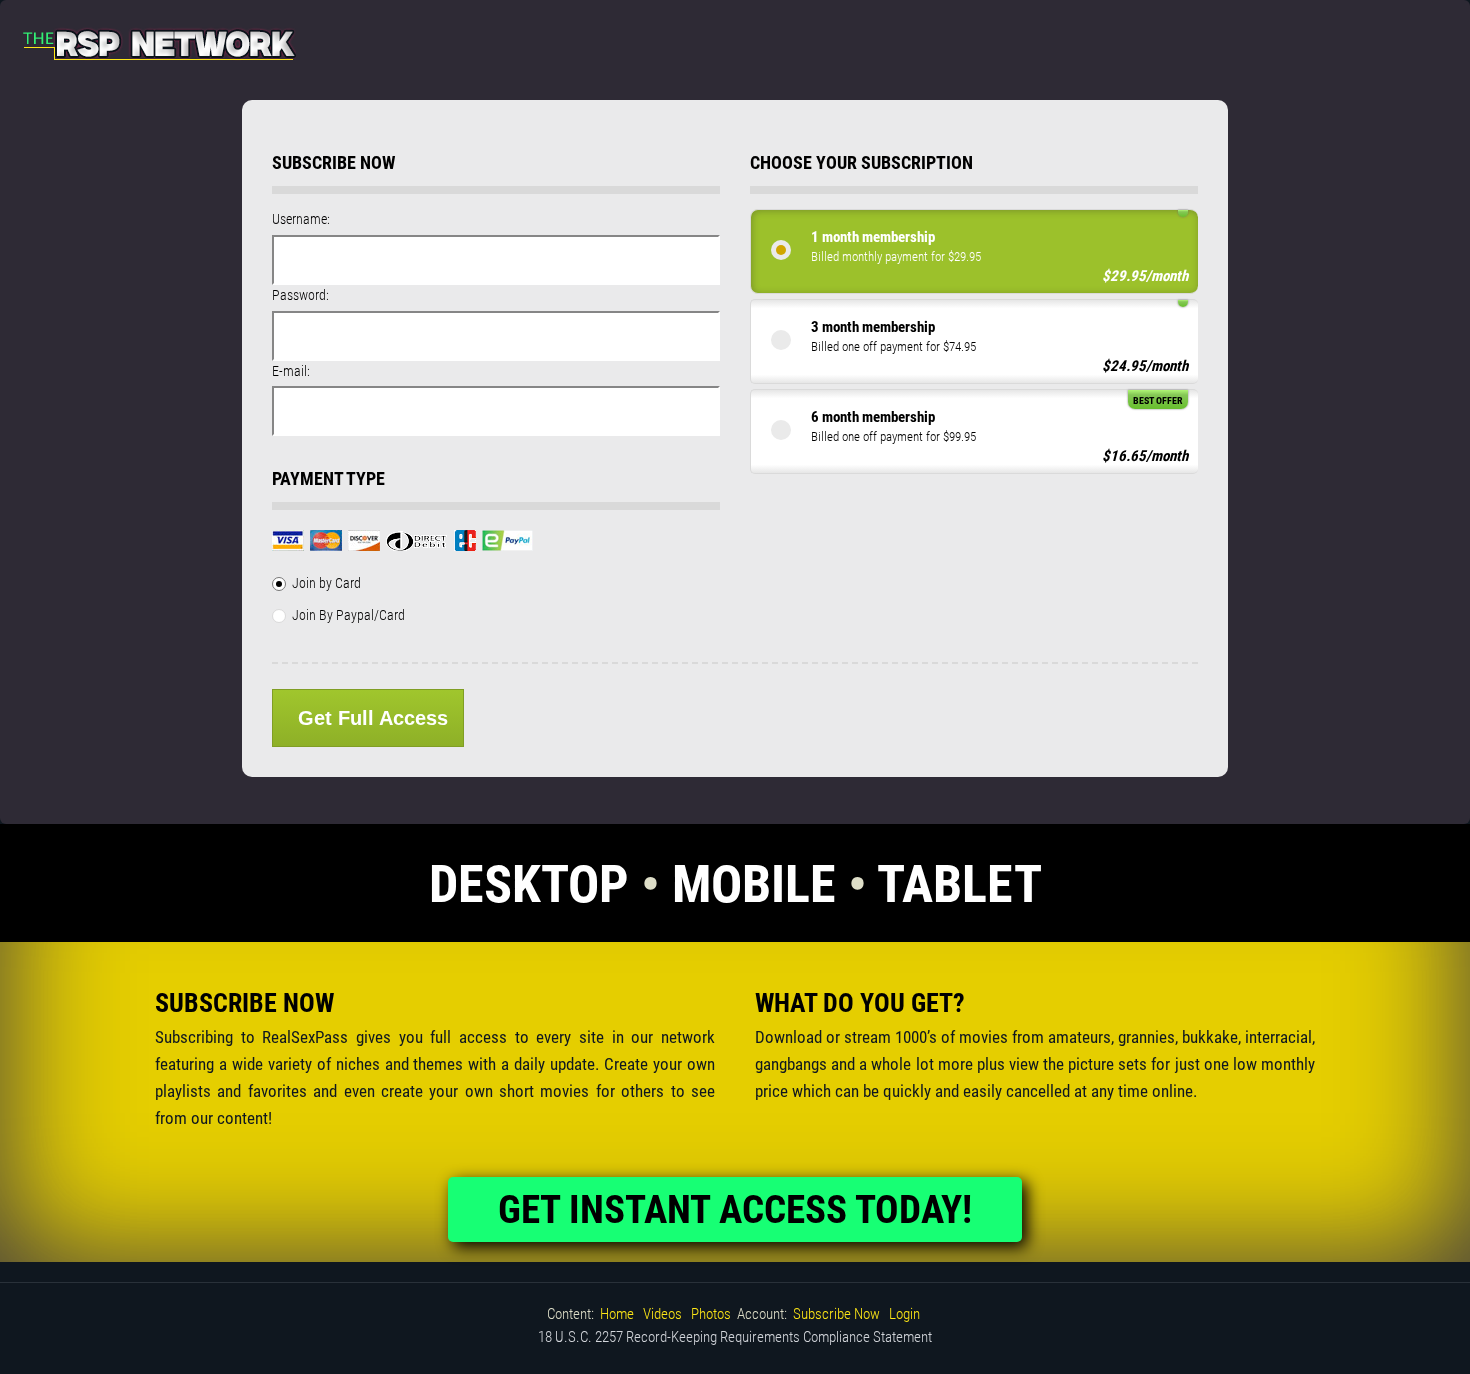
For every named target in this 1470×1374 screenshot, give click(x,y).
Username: (301, 219)
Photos (711, 1314)
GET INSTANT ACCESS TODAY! (735, 1210)
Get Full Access (373, 718)
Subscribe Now (836, 1314)
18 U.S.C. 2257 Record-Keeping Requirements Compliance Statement (735, 1337)
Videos (662, 1314)
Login (904, 1314)
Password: (300, 295)
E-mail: (291, 371)
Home (617, 1314)
